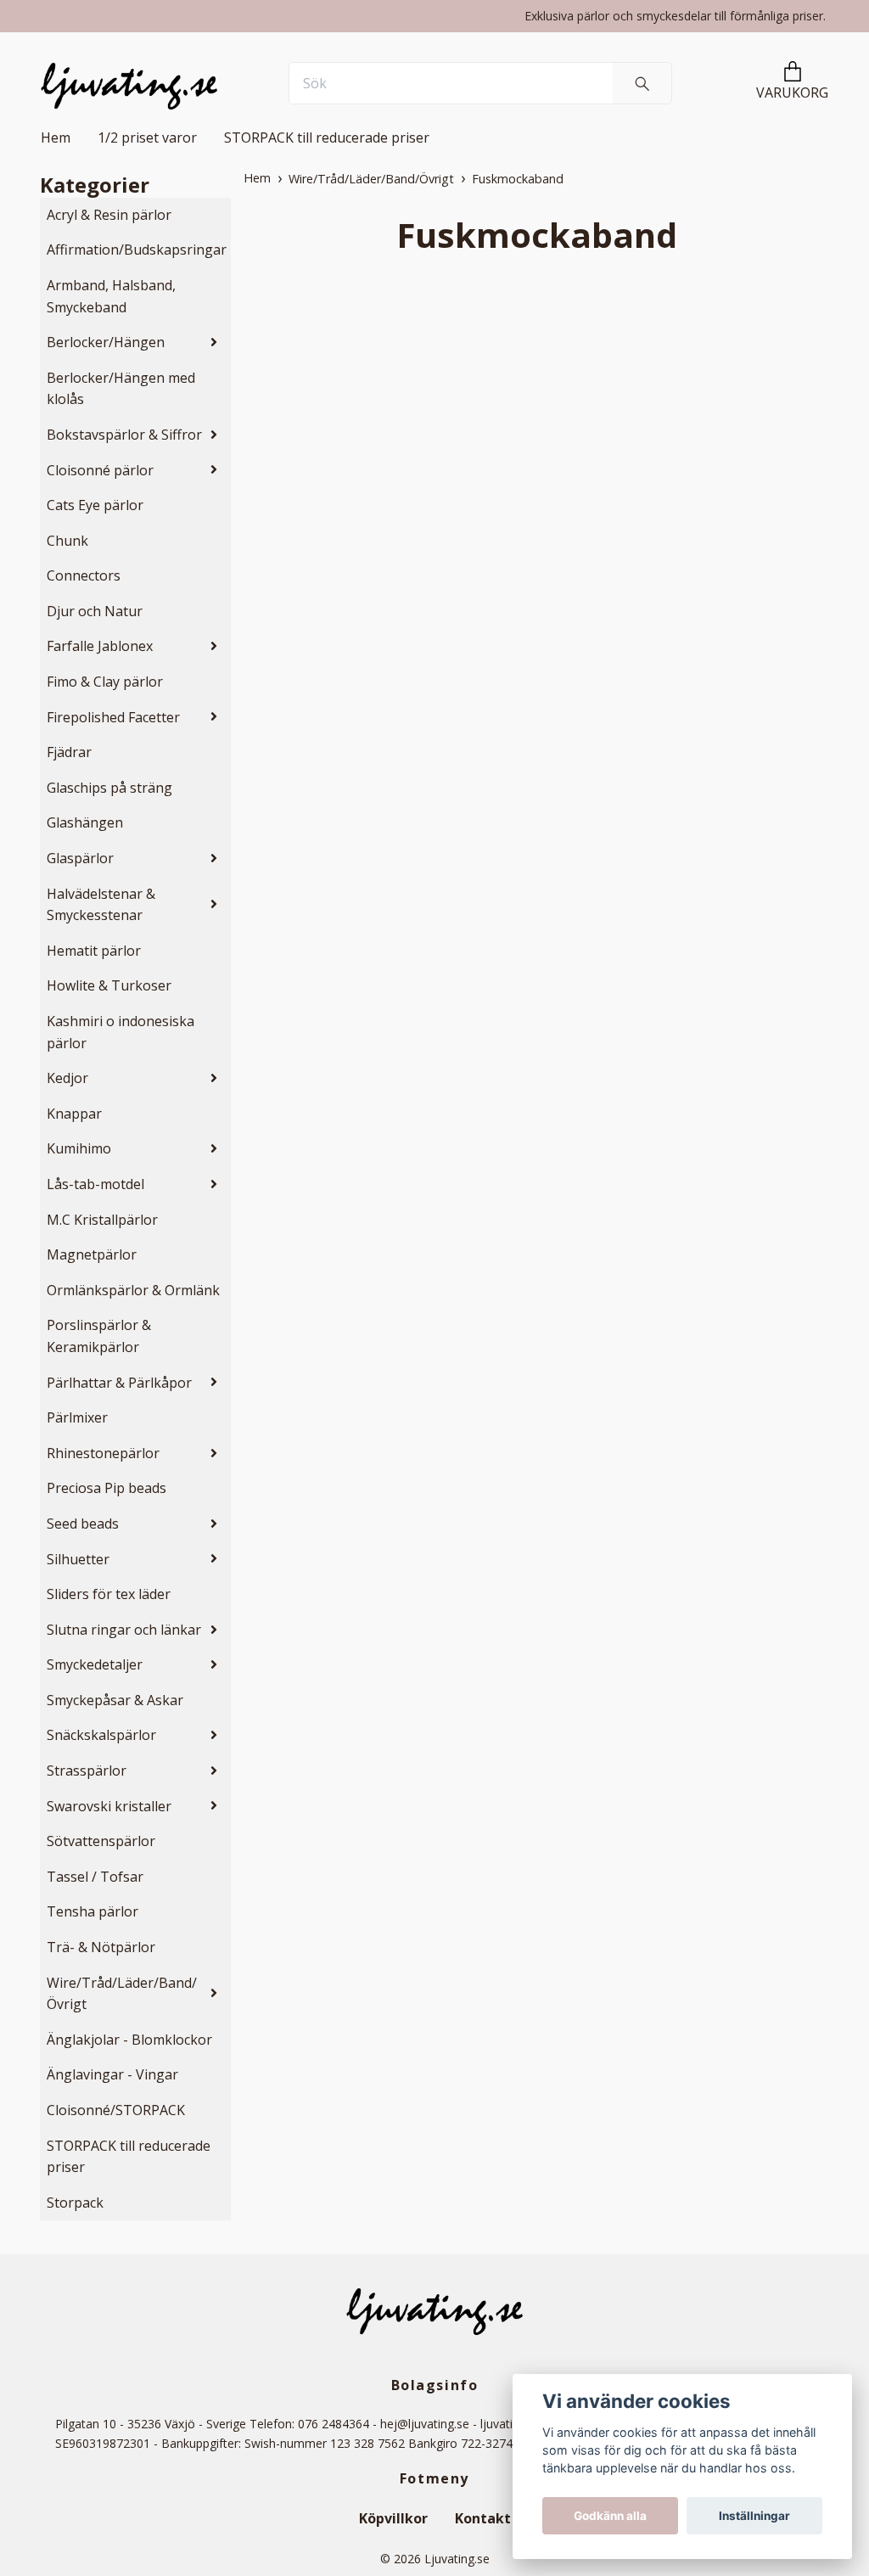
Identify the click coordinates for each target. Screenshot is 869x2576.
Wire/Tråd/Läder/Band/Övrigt (122, 1994)
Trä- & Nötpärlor (101, 1947)
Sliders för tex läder (109, 1594)
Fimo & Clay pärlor (105, 682)
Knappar (74, 1114)
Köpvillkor (393, 2518)
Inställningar (754, 2516)
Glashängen (85, 822)
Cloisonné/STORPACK (116, 2110)
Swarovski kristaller (109, 1806)
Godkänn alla (610, 2516)
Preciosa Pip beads (107, 1488)
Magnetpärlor (92, 1254)
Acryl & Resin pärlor (109, 215)
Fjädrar (69, 752)
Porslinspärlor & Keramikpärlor (99, 1336)
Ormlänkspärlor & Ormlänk (133, 1290)
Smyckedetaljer (95, 1664)
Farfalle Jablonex (100, 646)
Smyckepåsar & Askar (115, 1700)
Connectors (84, 575)
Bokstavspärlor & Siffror (124, 435)
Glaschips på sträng (109, 788)
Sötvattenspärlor (101, 1841)
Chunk (67, 541)
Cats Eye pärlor (95, 505)
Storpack (75, 2203)
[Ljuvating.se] (129, 83)
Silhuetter (78, 1559)
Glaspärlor (80, 858)
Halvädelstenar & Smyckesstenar (101, 905)
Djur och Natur (95, 611)
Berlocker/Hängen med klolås (121, 389)
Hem (56, 137)
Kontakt (483, 2518)
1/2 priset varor (147, 137)
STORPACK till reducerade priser (327, 137)
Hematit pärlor (94, 951)
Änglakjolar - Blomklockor (129, 2040)
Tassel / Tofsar (95, 1877)
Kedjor (67, 1078)
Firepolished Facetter (113, 717)
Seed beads (83, 1524)
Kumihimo (79, 1148)
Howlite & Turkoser (109, 985)
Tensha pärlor (93, 1911)
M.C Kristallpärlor (102, 1220)
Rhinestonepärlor (103, 1453)
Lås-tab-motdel (95, 1184)
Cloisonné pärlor (100, 470)
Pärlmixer (77, 1417)
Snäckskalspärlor (101, 1735)
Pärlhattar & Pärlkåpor (119, 1383)
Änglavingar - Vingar (112, 2074)
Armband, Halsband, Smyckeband (111, 296)
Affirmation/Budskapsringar (137, 250)
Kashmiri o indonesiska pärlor (121, 1032)
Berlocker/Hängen (106, 342)
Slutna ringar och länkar (124, 1630)
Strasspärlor (87, 1771)
